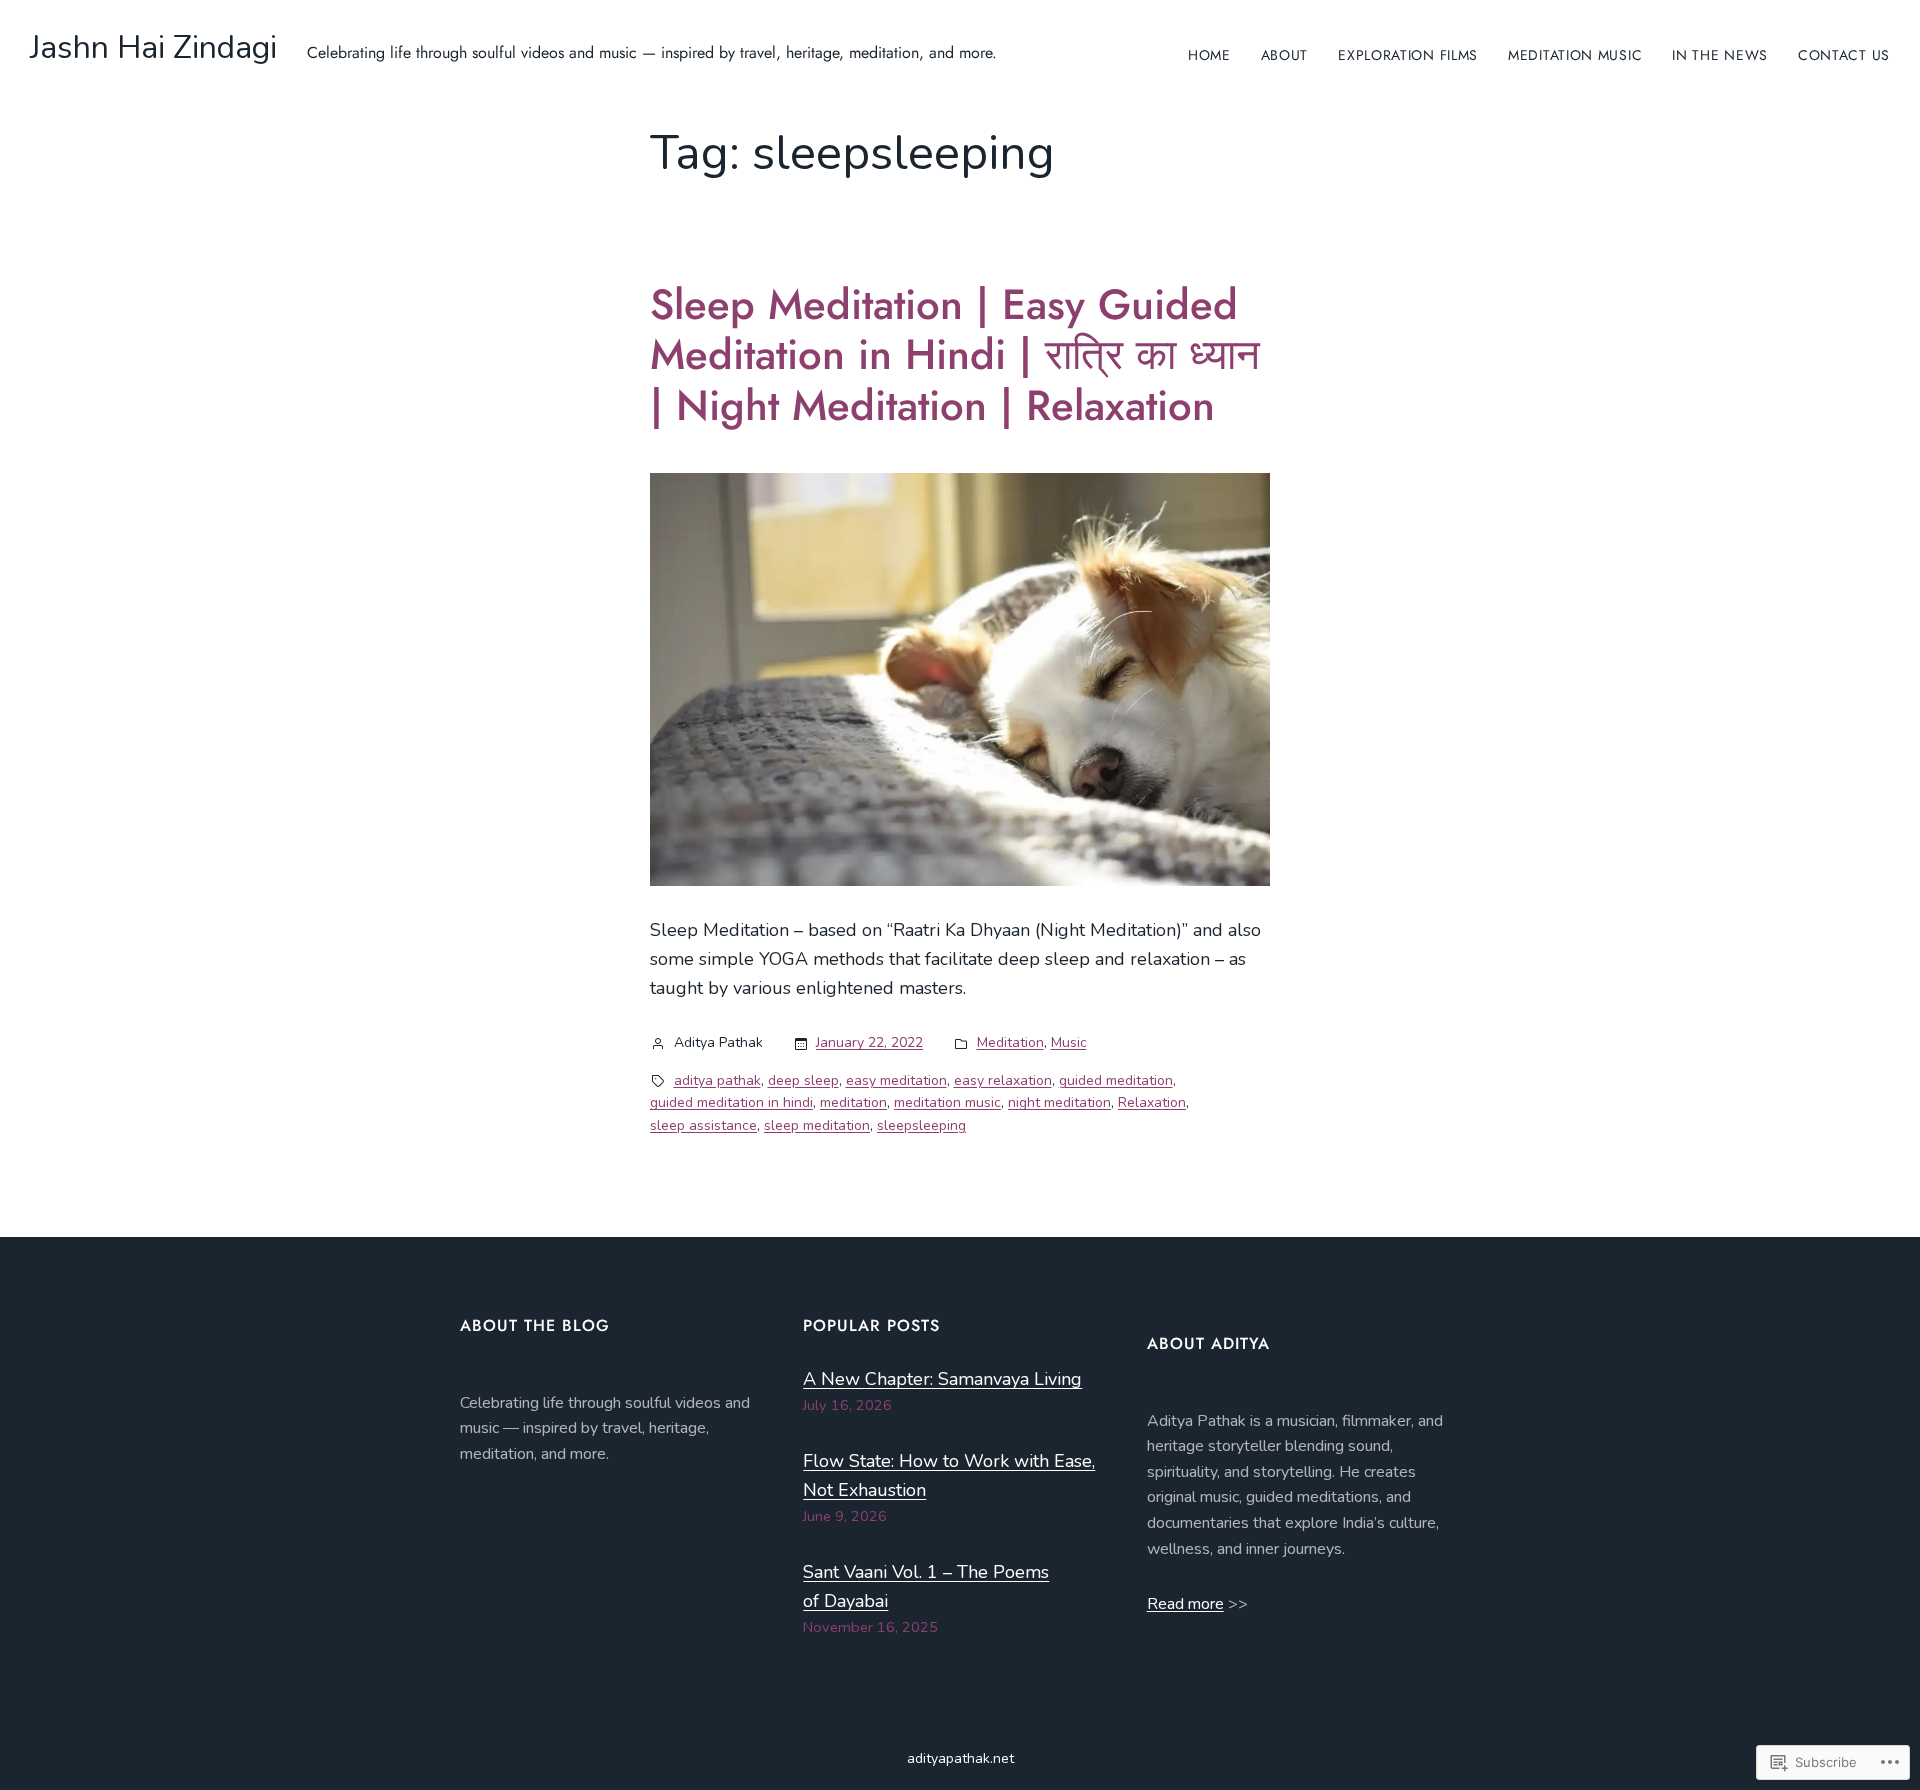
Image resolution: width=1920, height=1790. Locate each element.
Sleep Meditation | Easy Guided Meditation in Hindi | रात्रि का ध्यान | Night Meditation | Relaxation (955, 355)
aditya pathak (717, 1080)
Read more (1185, 1604)
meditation (853, 1102)
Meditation (1010, 1042)
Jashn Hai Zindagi (153, 47)
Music (1069, 1042)
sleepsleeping (921, 1125)
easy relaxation (1003, 1080)
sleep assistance (703, 1125)
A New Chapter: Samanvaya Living (942, 1379)
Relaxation (1152, 1102)
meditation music (947, 1102)
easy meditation (896, 1080)
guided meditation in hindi (731, 1102)
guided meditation (1116, 1080)
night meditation (1059, 1102)
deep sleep (803, 1080)
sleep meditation (817, 1125)
